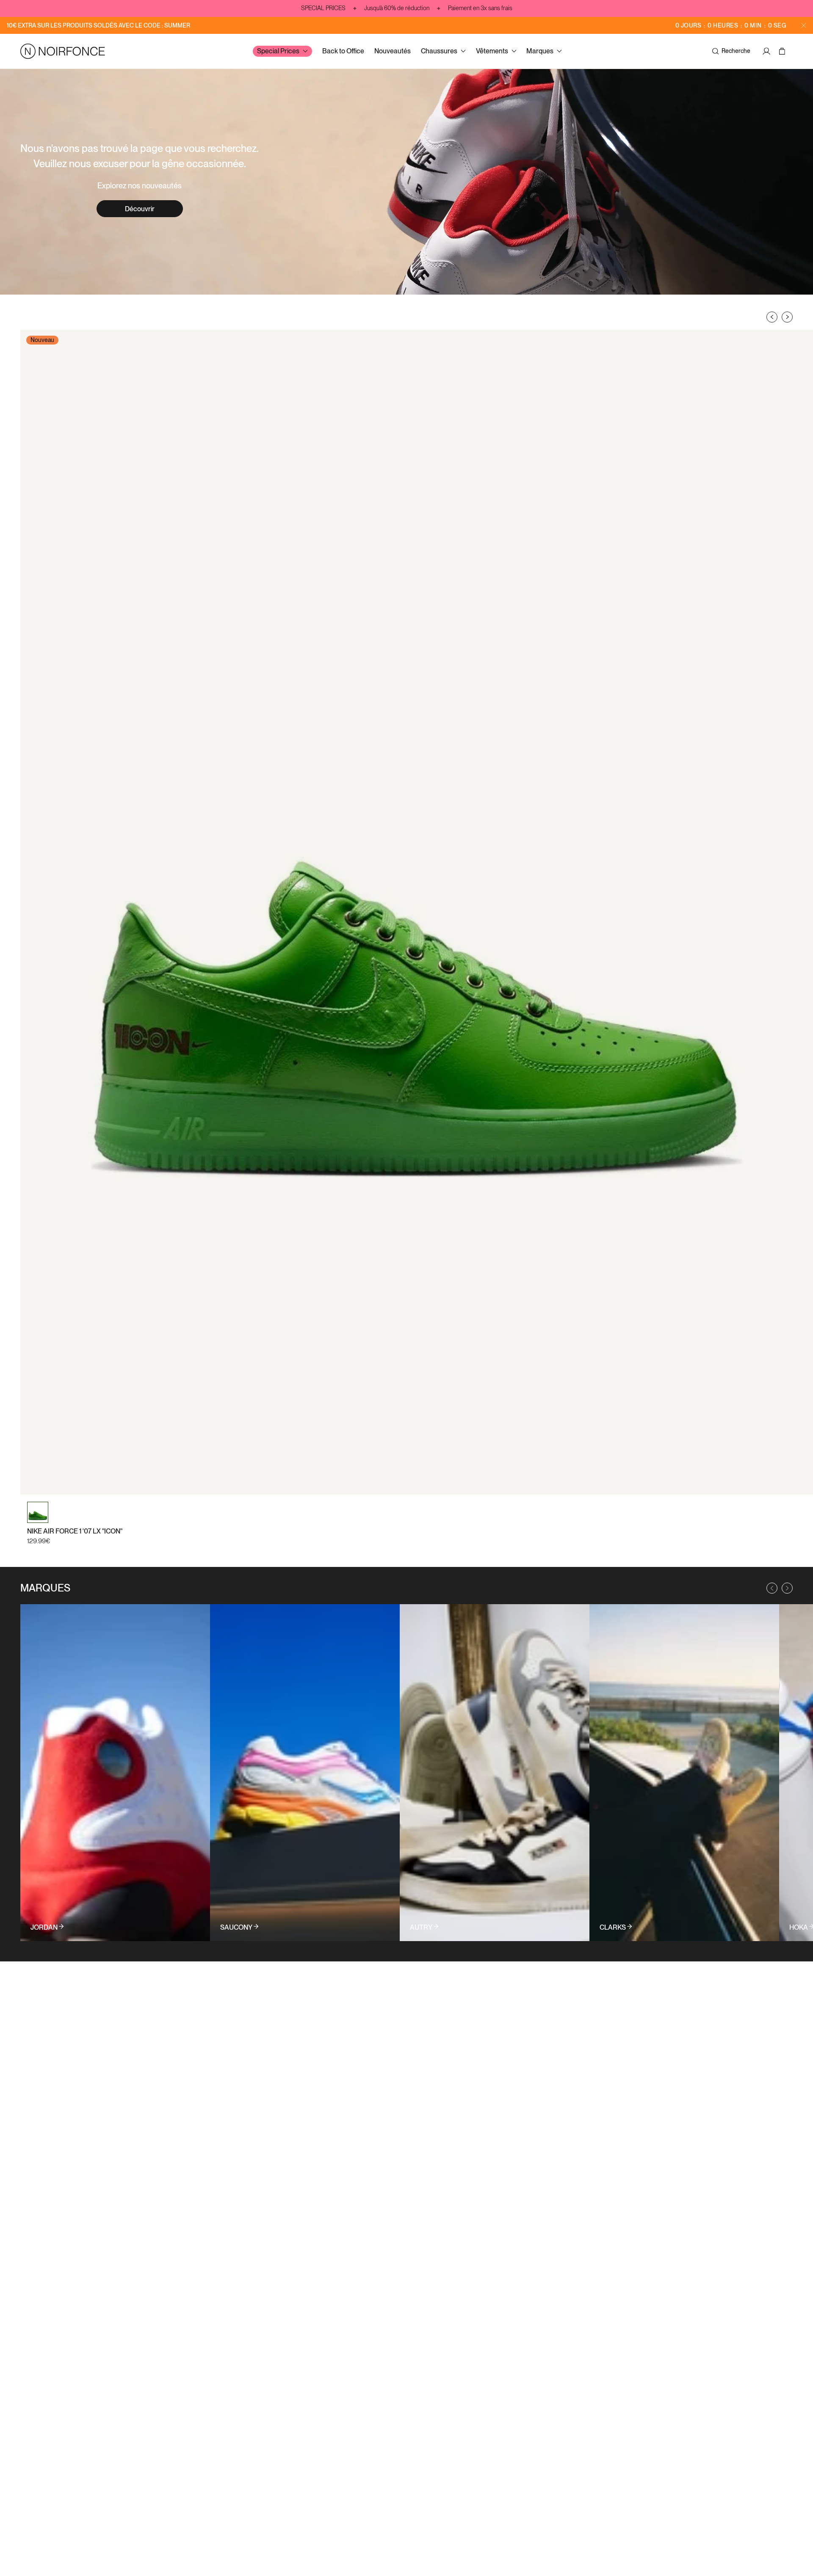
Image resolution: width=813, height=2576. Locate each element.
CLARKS (613, 1928)
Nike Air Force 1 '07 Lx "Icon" (75, 1531)
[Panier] (783, 51)
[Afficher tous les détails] (115, 1773)
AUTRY (421, 1928)
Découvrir (140, 209)
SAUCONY (236, 1928)
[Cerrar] (804, 25)
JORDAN (44, 1928)
